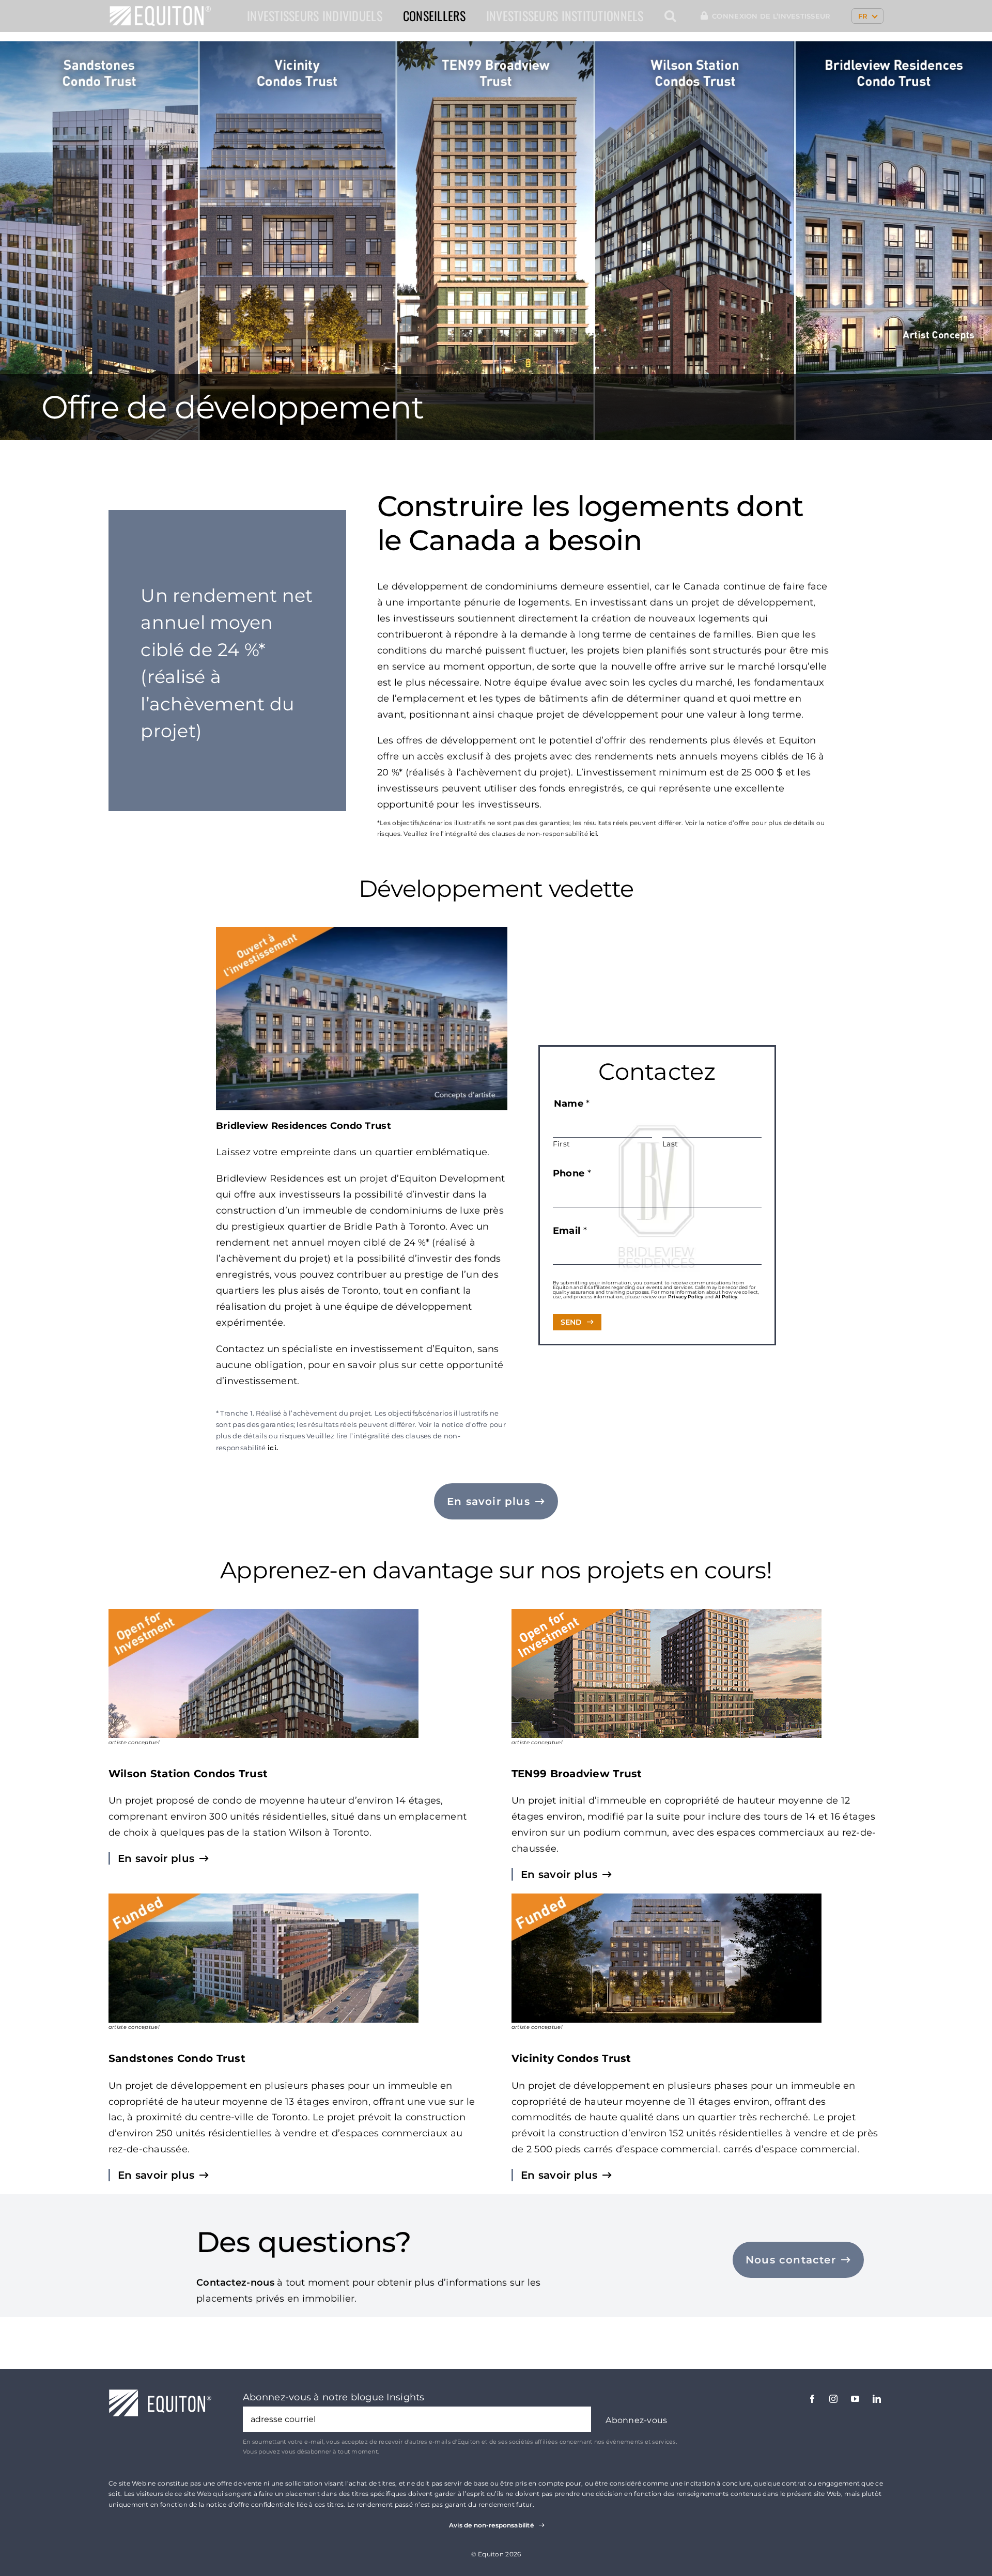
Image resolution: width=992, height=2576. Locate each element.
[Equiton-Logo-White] (160, 2394)
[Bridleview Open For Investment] (362, 932)
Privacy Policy (686, 1297)
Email (570, 1231)
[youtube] (855, 2399)
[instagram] (833, 2399)
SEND (571, 1322)
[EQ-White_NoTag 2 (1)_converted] (160, 10)
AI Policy (726, 1297)
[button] (670, 16)
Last (670, 1144)
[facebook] (812, 2399)
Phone (572, 1173)
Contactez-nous (235, 2283)
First (561, 1144)
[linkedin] (877, 2399)
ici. (594, 834)
